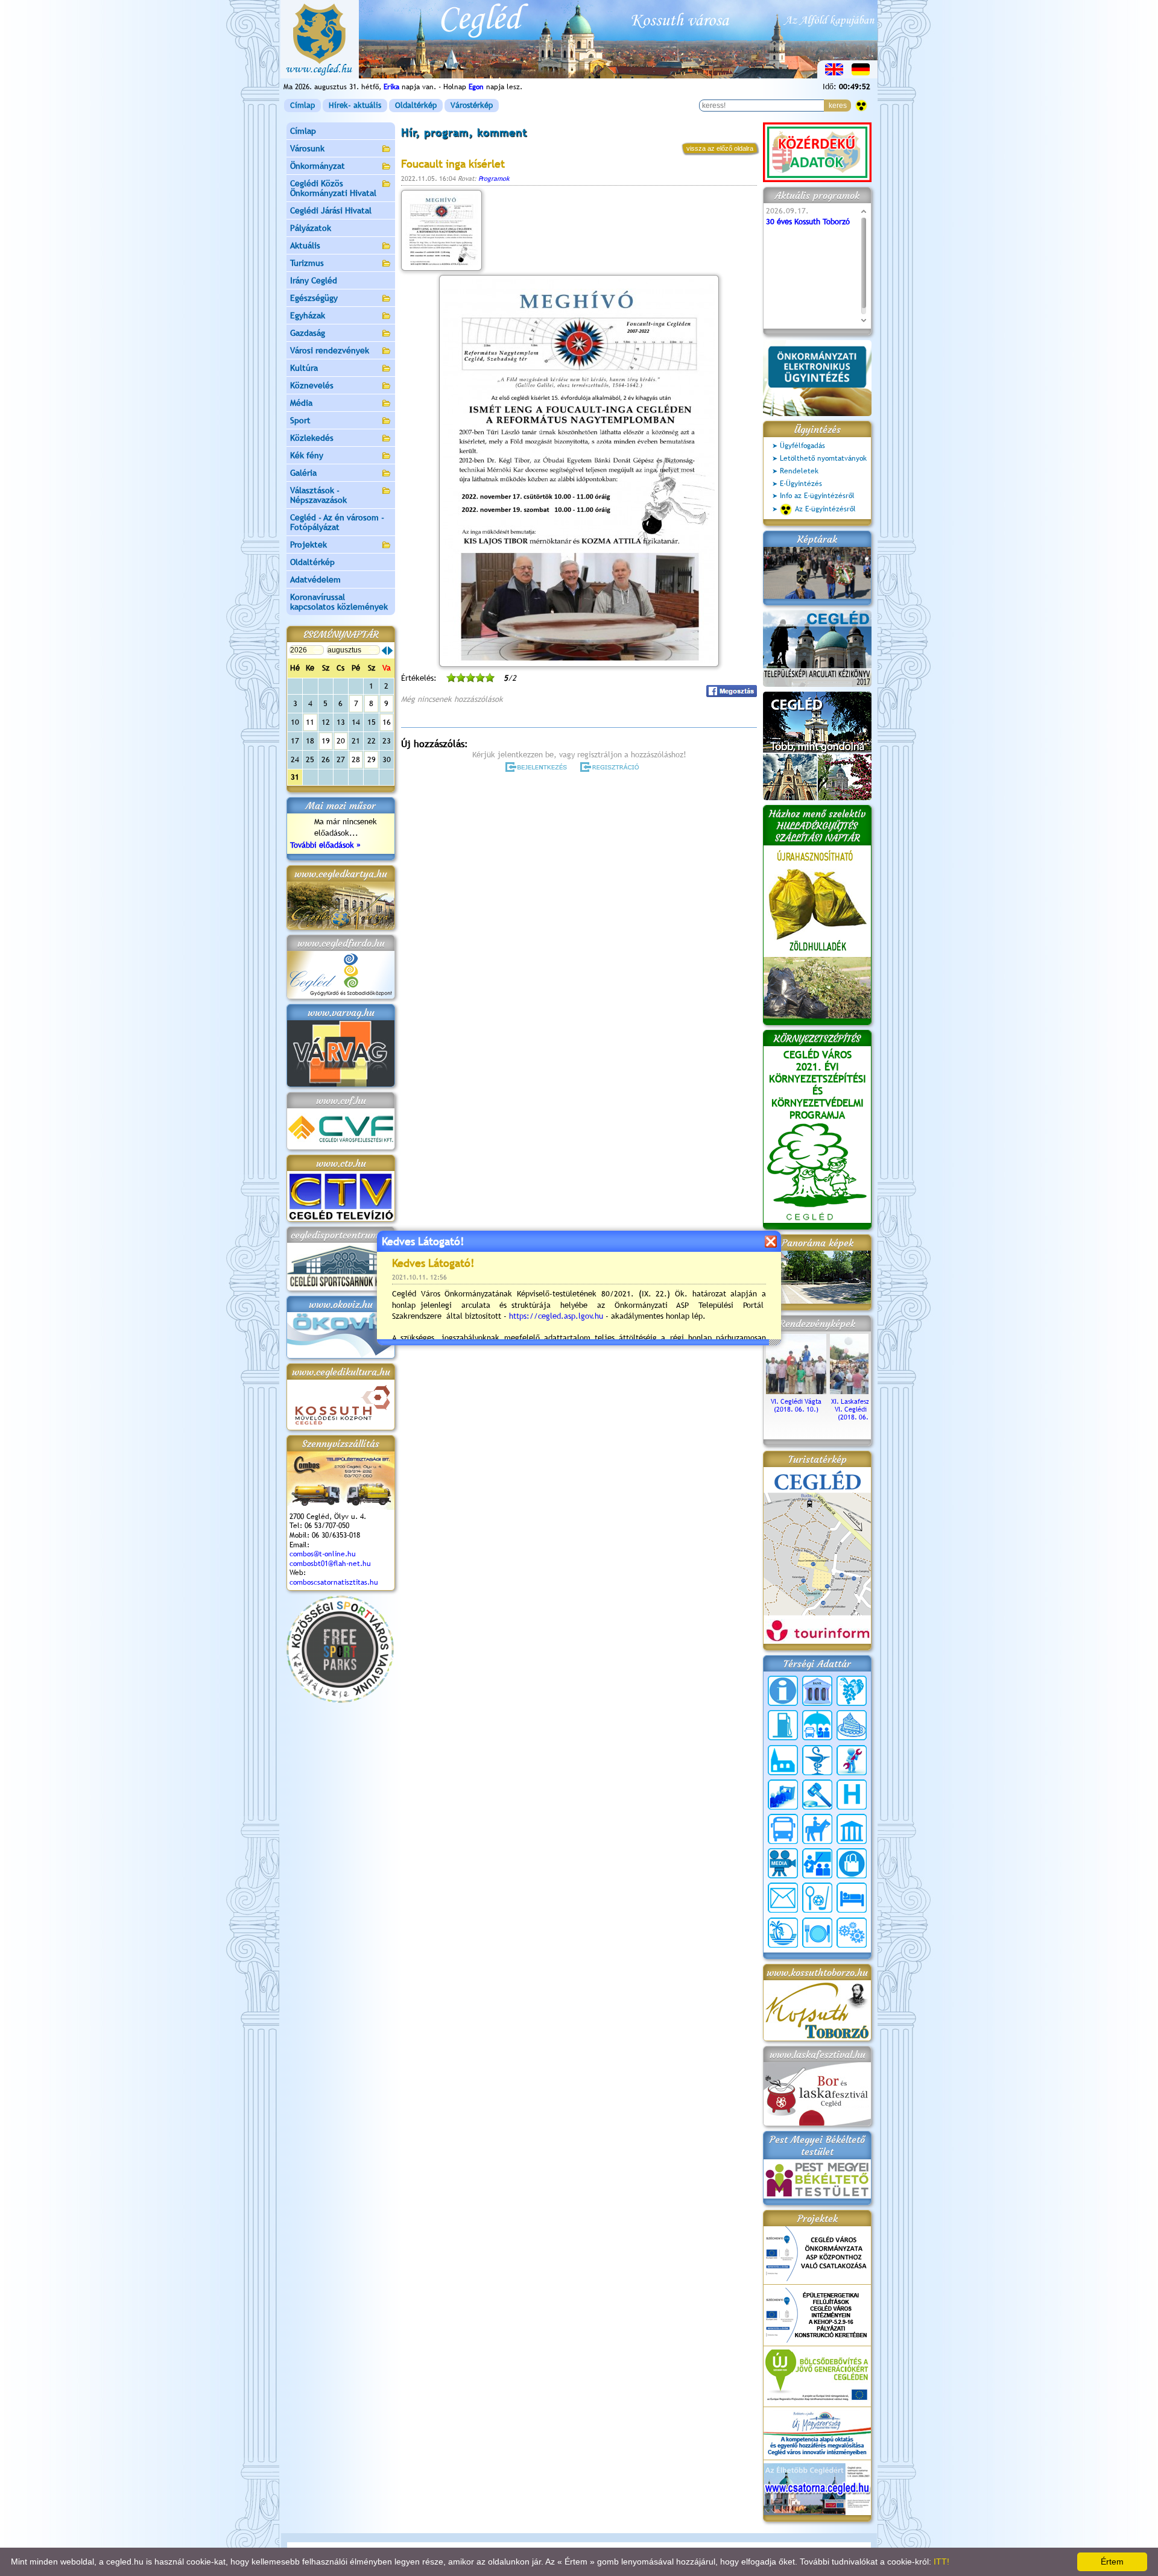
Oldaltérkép (416, 105)
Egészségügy (314, 298)
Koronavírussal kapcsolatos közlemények (339, 602)
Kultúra (304, 368)
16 (387, 722)
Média (301, 403)
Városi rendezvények (330, 350)
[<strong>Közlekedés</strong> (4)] (783, 1829)
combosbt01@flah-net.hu (330, 1564)
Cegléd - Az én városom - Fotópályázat (337, 522)
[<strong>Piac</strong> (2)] (852, 1863)
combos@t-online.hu (323, 1554)
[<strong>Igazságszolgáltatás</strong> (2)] (817, 1795)
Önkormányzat (318, 166)
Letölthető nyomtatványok (823, 458)
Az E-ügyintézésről (825, 509)
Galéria (303, 473)
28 (356, 759)
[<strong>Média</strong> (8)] (783, 1863)
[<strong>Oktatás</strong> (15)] (817, 1863)
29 (372, 759)
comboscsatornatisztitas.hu (334, 1582)
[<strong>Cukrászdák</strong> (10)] (852, 1725)
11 (310, 722)
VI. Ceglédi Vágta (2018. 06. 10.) (796, 1405)
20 (341, 741)
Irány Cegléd (314, 280)
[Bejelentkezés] (537, 767)
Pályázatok (311, 228)
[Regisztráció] (612, 767)
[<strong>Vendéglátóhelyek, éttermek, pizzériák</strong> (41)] (817, 1933)
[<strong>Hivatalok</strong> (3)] (783, 1795)
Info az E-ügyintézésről (817, 496)
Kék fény (307, 455)
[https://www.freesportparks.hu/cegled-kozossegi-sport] (340, 1700)
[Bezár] (770, 1241)
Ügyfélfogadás (802, 446)
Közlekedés (312, 438)
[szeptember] (390, 651)
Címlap (302, 105)
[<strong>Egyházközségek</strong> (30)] (783, 1760)
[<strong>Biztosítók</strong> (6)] (817, 1725)
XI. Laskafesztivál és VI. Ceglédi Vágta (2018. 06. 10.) (860, 1409)
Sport (300, 420)
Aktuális (305, 245)
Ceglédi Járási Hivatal (331, 210)
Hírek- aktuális (355, 105)
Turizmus (307, 263)
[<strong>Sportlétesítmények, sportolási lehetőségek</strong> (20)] (817, 1898)
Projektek (308, 545)
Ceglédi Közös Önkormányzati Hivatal (333, 188)
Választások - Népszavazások (318, 495)
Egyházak (308, 315)
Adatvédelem (315, 579)
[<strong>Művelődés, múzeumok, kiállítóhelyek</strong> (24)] (852, 1829)
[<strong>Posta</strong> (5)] (783, 1898)
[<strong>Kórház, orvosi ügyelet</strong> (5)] (852, 1795)
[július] (384, 651)
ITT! (941, 2562)
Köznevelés (312, 385)
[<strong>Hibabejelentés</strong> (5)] (852, 1760)
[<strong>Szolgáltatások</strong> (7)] (852, 1933)
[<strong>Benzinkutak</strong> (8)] (783, 1725)
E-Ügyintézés (801, 484)
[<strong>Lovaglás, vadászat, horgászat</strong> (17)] (817, 1829)
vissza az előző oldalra (720, 148)
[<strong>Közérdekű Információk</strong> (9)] (783, 1691)
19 (326, 741)
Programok (494, 178)
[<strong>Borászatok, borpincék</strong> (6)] (852, 1691)
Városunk (307, 148)
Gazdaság (308, 333)
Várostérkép (472, 105)
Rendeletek (799, 471)
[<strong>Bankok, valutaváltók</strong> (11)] (817, 1691)
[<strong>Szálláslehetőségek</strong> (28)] (852, 1898)
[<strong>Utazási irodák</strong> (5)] (783, 1933)
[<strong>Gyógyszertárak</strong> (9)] (817, 1760)
